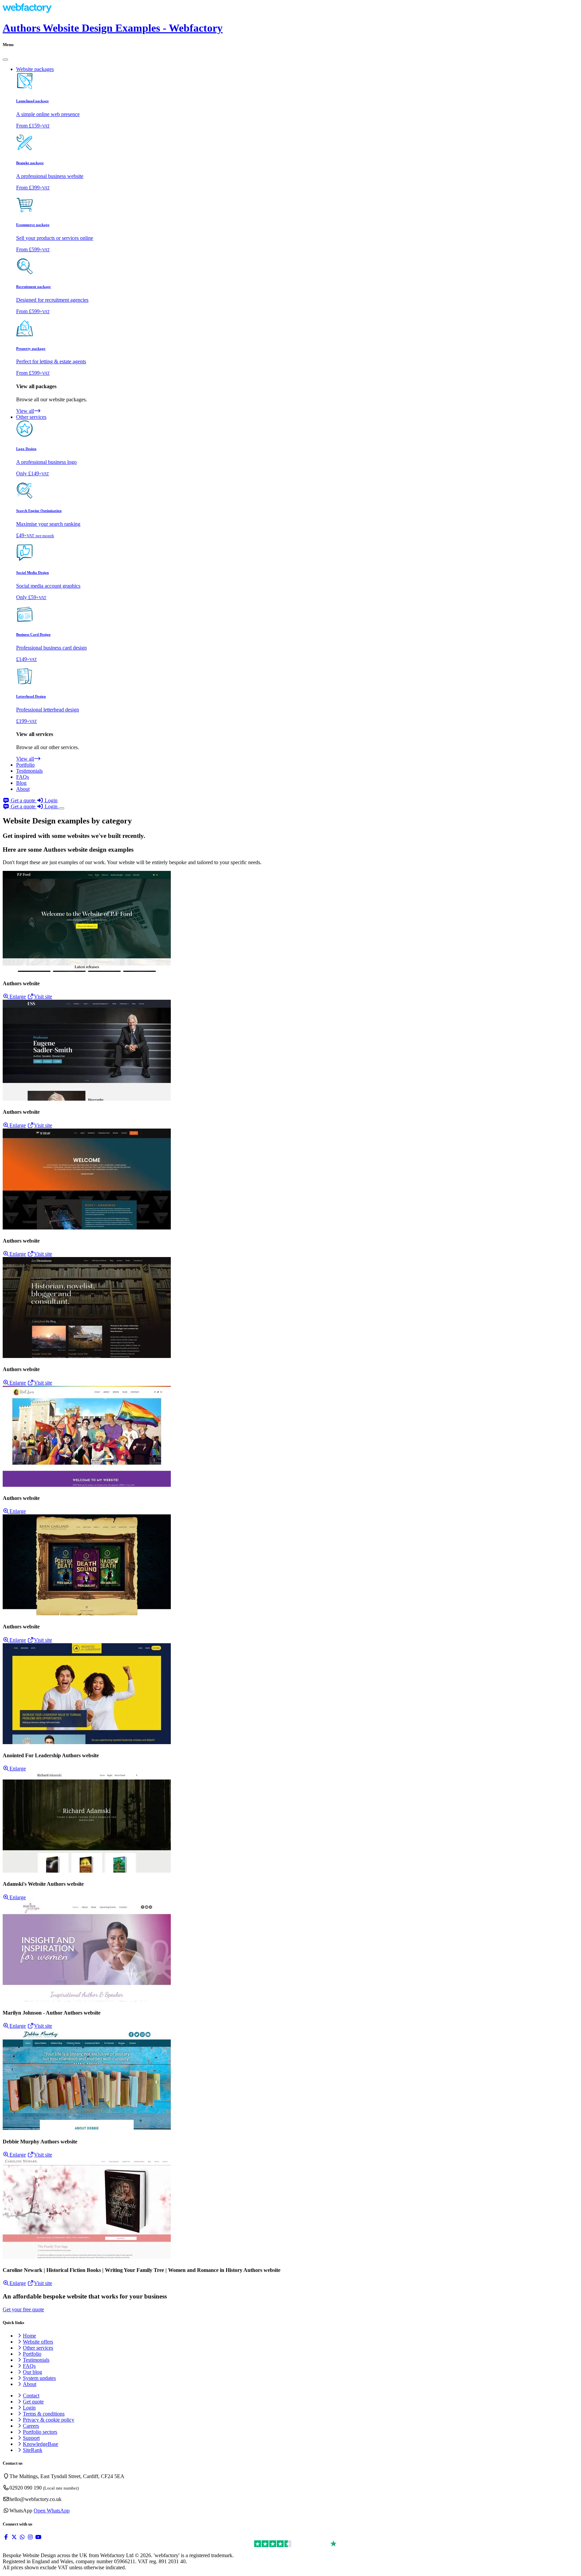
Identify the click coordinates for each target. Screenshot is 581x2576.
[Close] (5, 60)
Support (31, 2438)
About (23, 789)
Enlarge (18, 997)
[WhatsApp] (22, 2537)
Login (50, 800)
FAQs (23, 777)
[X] (14, 2537)
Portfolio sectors (40, 2432)
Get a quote (23, 800)
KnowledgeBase (41, 2444)
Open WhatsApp (52, 2511)
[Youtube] (38, 2537)
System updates (39, 2378)
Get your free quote (23, 2309)
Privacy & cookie (49, 2420)
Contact (31, 2396)
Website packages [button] (35, 69)
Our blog (32, 2372)
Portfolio (25, 765)
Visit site (43, 997)
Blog (21, 783)
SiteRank (33, 2450)
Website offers (38, 2342)
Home (29, 2336)
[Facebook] (6, 2537)
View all (25, 411)
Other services (38, 2348)
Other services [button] (31, 417)
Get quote (33, 2402)
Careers (31, 2426)
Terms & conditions (44, 2414)
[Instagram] (30, 2537)
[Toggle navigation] (62, 808)
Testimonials (29, 771)
